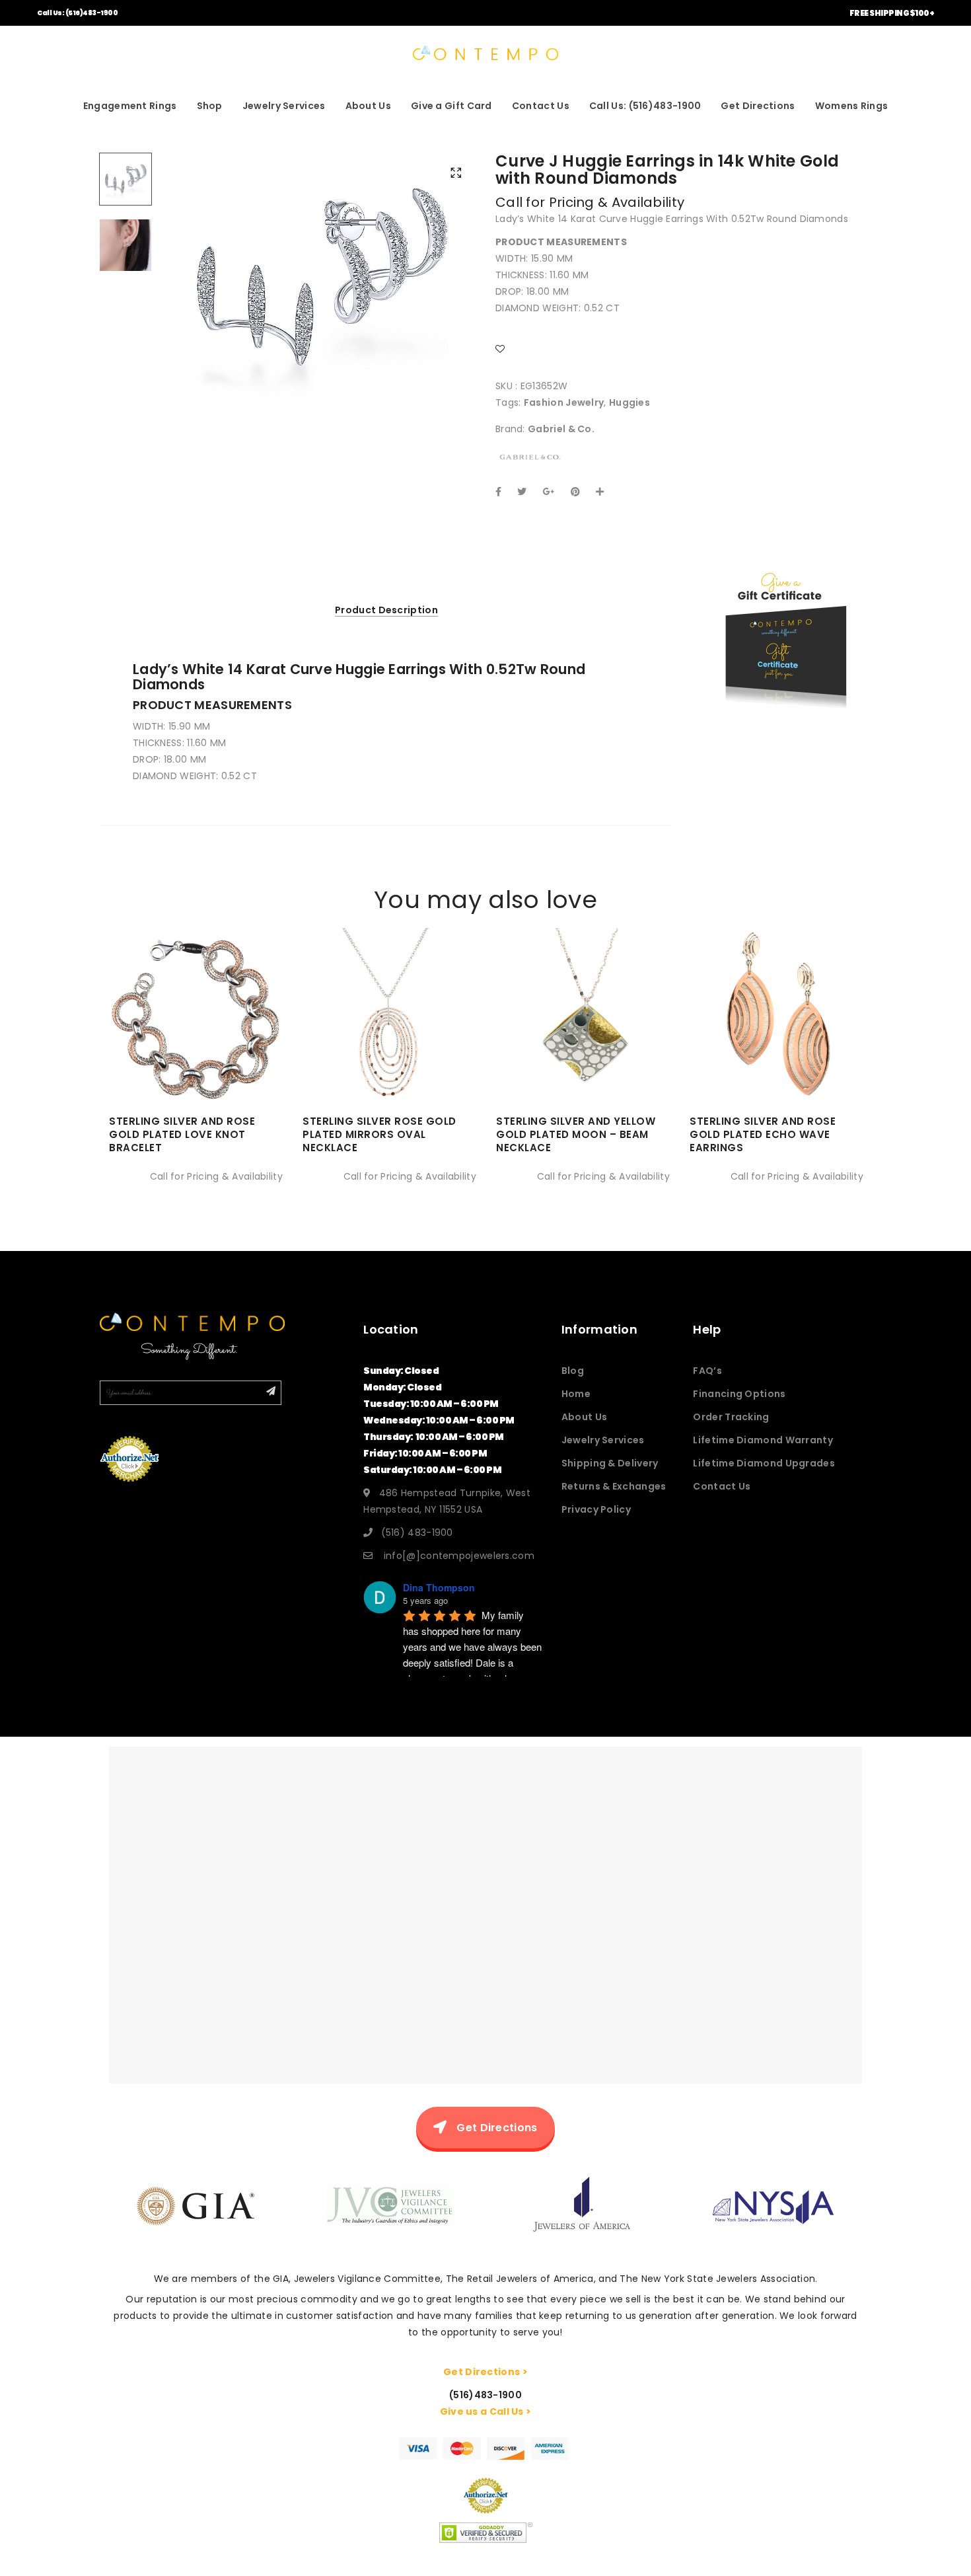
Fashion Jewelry (564, 402)
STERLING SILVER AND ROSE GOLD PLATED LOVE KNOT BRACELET (182, 1134)
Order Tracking (731, 1417)
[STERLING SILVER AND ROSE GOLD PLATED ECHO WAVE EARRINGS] (776, 1052)
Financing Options (739, 1394)
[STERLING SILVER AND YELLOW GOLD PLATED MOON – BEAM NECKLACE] (583, 1052)
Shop (210, 106)
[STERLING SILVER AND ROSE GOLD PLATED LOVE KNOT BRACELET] (196, 1052)
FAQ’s (707, 1371)
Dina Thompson (439, 1587)
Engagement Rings (130, 106)
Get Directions (758, 106)
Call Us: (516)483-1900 (77, 13)
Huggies (629, 402)
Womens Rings (852, 106)
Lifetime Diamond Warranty (763, 1440)
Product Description (386, 610)
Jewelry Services (284, 106)
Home (576, 1394)
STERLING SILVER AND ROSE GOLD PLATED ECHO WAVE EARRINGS (763, 1134)
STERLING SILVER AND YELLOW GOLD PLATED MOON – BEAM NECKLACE (576, 1134)
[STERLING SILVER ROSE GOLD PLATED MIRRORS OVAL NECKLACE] (389, 1052)
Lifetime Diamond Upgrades (764, 1463)
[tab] (386, 610)
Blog (573, 1371)
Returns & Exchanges (614, 1486)
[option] (320, 278)
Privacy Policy (596, 1509)
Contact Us (541, 106)
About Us (368, 106)
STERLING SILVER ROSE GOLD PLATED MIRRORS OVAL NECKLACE (379, 1134)
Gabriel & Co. (561, 429)
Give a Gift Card (451, 106)
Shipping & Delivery (610, 1463)
